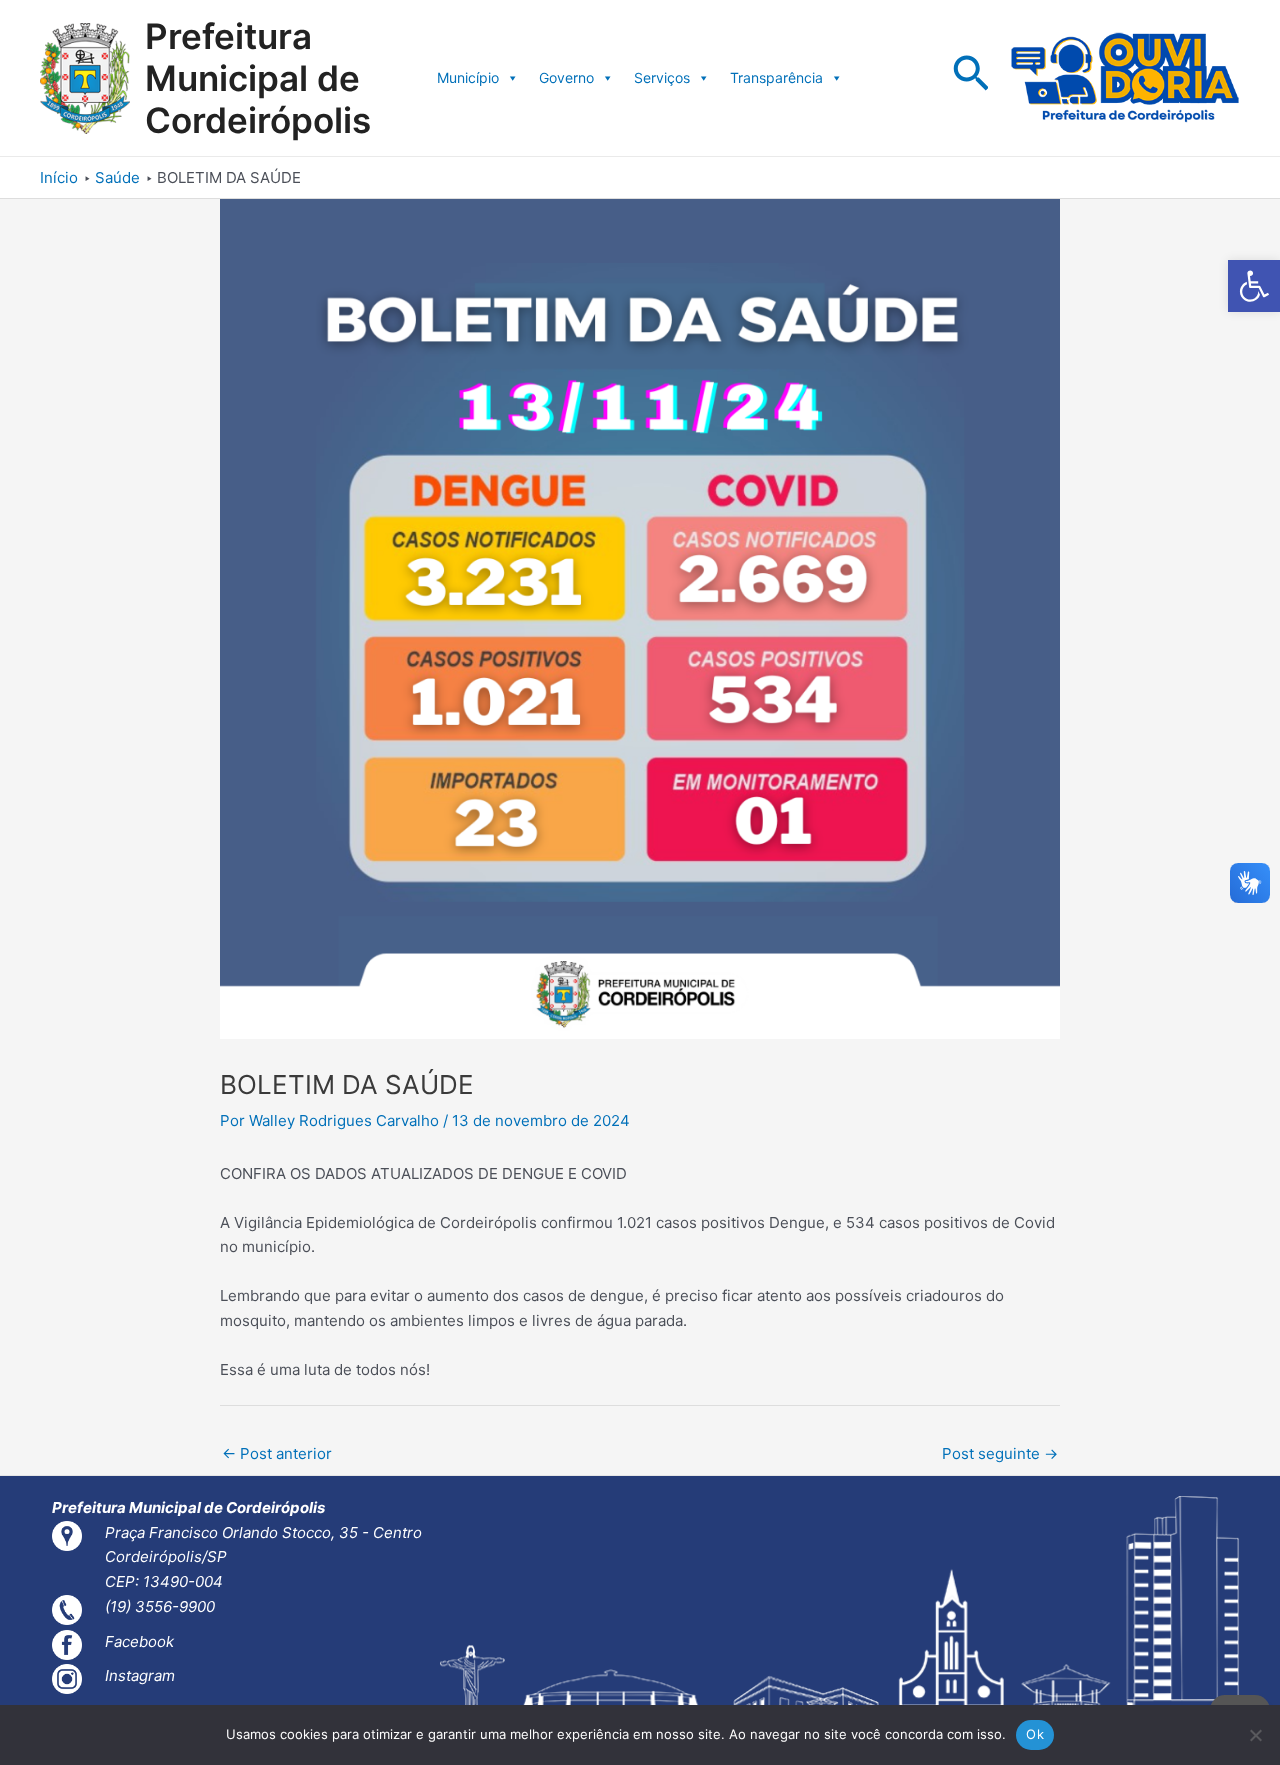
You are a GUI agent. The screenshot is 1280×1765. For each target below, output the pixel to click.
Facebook (139, 1641)
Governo (566, 77)
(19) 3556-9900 (160, 1606)
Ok (1035, 1734)
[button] (1254, 286)
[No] (1255, 1735)
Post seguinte (1000, 1453)
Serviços (662, 77)
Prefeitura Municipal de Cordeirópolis (258, 78)
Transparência (776, 77)
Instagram (140, 1675)
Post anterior (277, 1453)
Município (468, 77)
